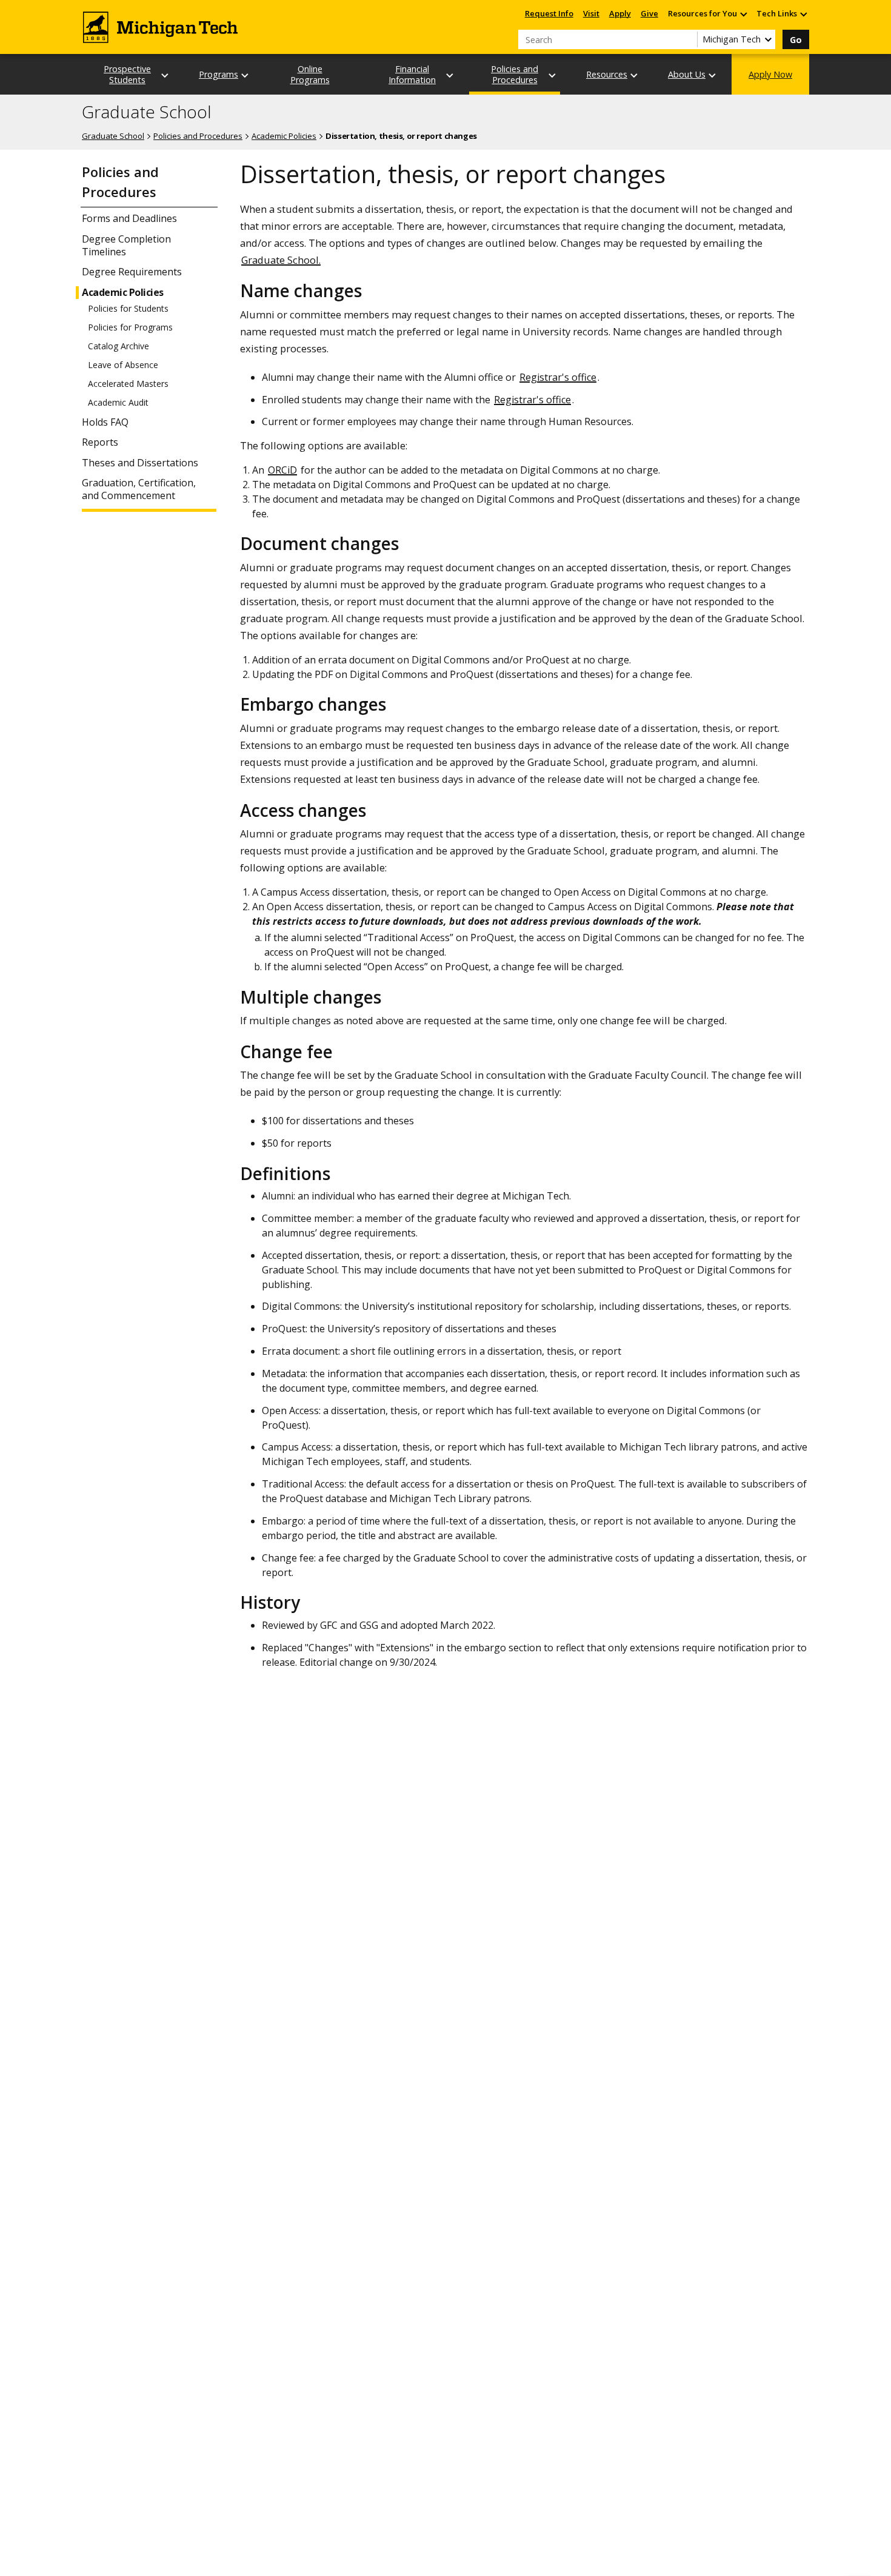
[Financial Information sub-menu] (450, 75)
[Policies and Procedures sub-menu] (553, 75)
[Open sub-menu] (743, 14)
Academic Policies (284, 136)
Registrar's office (558, 377)
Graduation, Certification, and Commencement (139, 489)
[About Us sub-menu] (713, 75)
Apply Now (770, 74)
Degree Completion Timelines (126, 246)
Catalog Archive (118, 346)
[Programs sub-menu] (245, 75)
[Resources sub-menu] (635, 75)
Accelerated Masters (128, 384)
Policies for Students (128, 309)
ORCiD (282, 470)
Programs (219, 74)
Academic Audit (118, 403)
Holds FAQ (105, 422)
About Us (687, 74)
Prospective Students (127, 74)
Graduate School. (281, 260)
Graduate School (147, 112)
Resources (607, 74)
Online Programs (310, 74)
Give (649, 13)
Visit (591, 13)
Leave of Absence (123, 365)
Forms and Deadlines (129, 219)
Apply (620, 13)
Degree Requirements (132, 272)
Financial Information (412, 74)
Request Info (549, 13)
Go (796, 40)
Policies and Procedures (515, 74)
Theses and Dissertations (140, 463)
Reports (100, 442)
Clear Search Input (688, 39)
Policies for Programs (130, 327)
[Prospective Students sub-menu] (165, 75)
